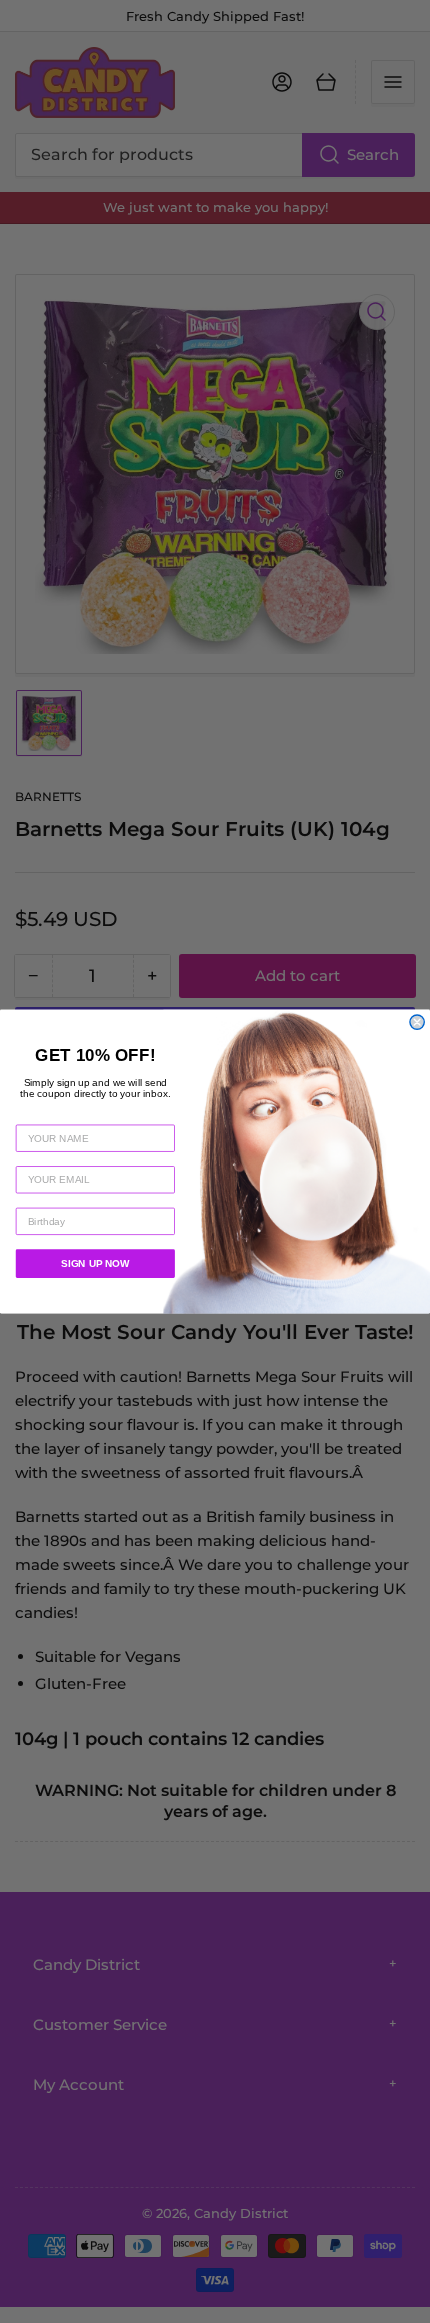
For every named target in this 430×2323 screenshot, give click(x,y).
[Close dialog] (417, 1022)
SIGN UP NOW (95, 1263)
